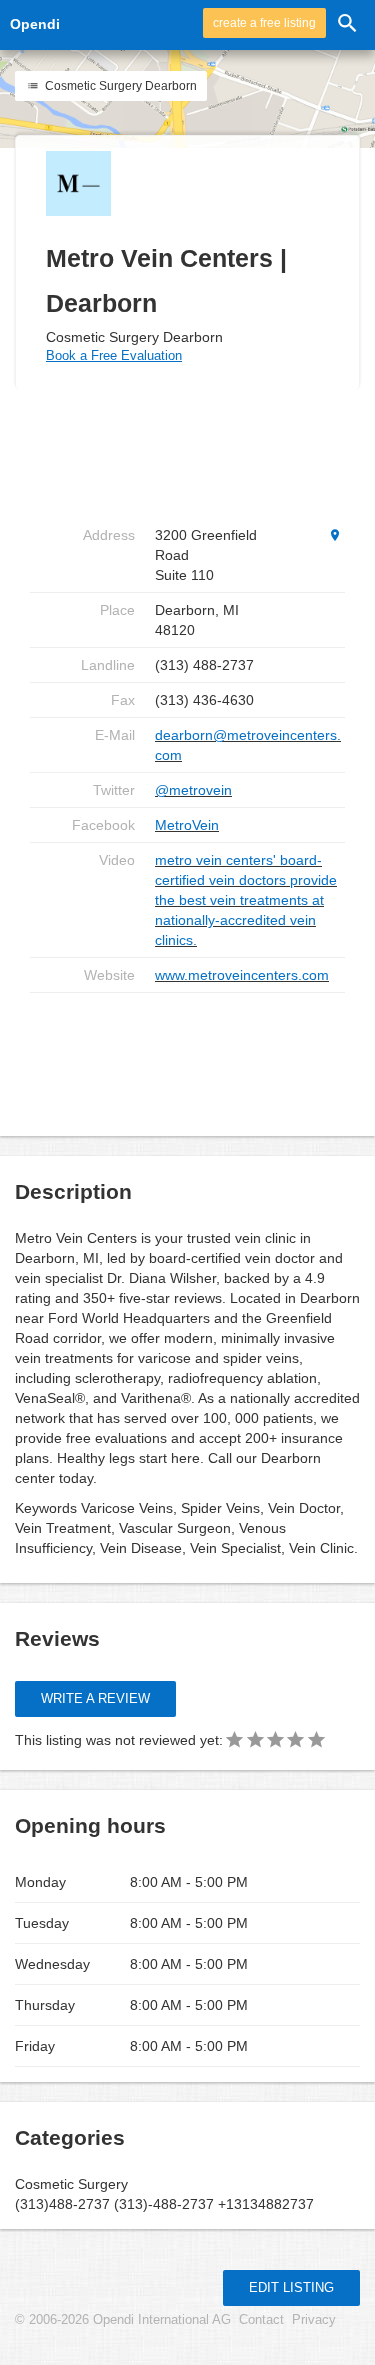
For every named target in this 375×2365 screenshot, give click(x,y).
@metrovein (193, 790)
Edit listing (291, 2287)
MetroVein (187, 825)
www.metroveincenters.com (242, 975)
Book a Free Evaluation (114, 355)
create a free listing (264, 23)
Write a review (95, 1698)
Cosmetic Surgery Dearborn (119, 86)
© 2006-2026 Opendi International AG (123, 2320)
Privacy (314, 2320)
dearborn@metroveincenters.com (248, 745)
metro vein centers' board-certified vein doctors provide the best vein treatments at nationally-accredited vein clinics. (246, 900)
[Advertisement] (190, 1057)
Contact (261, 2320)
